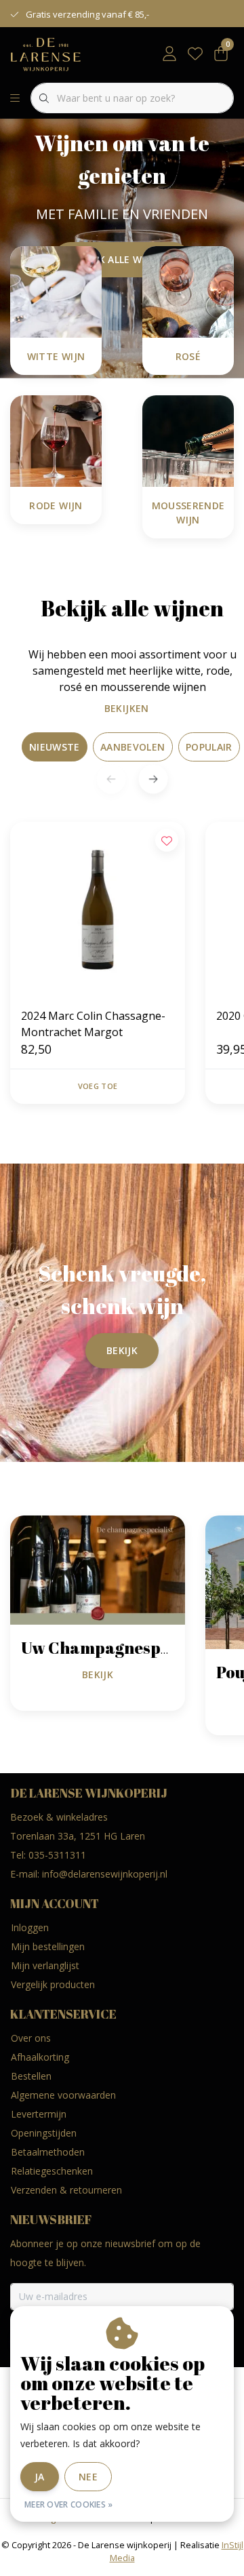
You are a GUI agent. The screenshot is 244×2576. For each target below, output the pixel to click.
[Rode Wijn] (56, 440)
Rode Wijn (56, 506)
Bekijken (127, 708)
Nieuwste (55, 747)
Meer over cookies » (69, 2504)
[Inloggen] (169, 54)
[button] (153, 779)
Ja (40, 2477)
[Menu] (15, 98)
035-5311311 (57, 1855)
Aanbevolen (133, 747)
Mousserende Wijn (188, 513)
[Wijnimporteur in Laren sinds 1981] (46, 54)
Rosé (188, 356)
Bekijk (122, 1350)
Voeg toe (98, 1086)
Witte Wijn (56, 356)
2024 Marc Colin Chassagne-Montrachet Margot (93, 1024)
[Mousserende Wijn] (188, 440)
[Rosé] (188, 291)
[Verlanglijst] (195, 54)
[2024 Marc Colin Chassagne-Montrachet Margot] (98, 909)
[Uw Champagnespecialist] (98, 1569)
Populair (209, 747)
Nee (88, 2477)
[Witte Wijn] (56, 291)
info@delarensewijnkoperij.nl (105, 1874)
